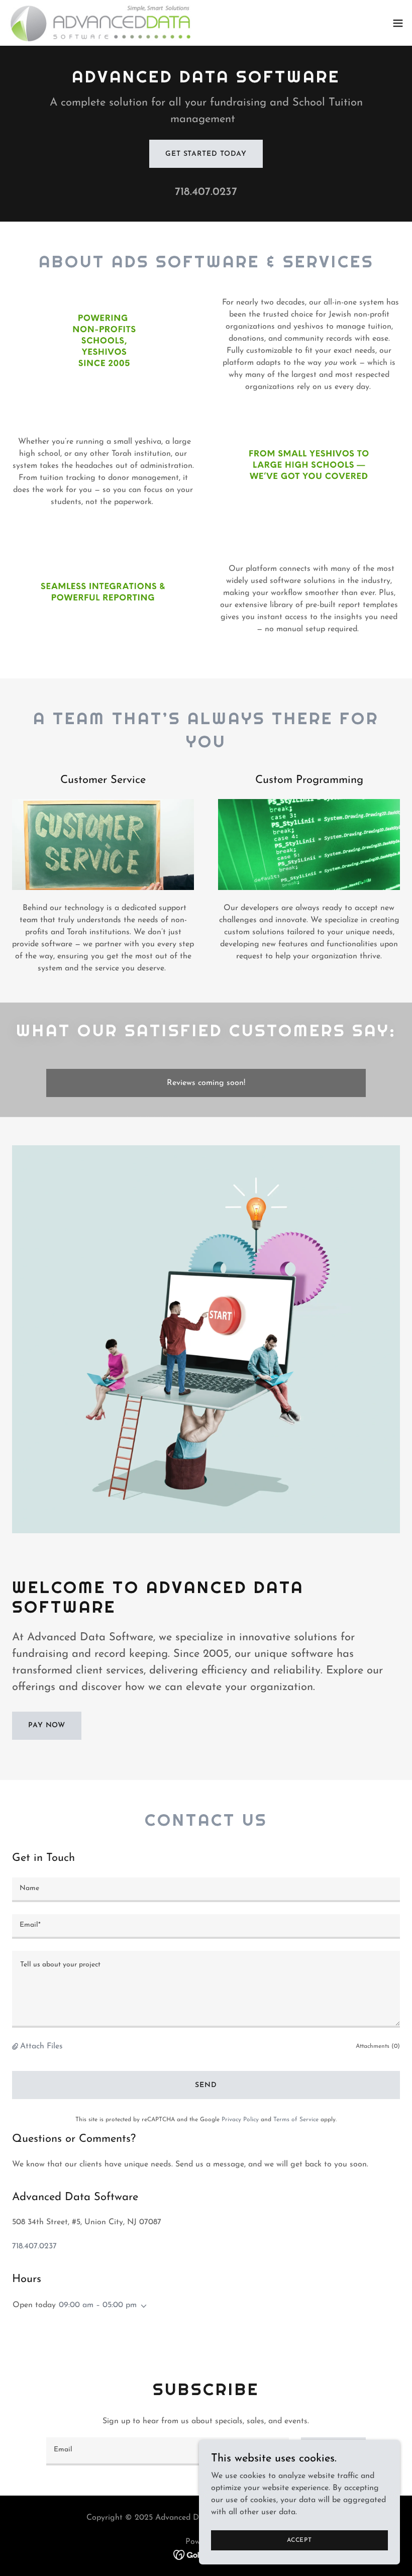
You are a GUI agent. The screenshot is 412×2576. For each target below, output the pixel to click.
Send (206, 2085)
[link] (100, 23)
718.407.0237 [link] (206, 192)
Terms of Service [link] (296, 2120)
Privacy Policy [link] (240, 2120)
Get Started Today (206, 154)
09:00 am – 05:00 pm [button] (98, 2305)
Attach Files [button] (41, 2046)
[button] (398, 23)
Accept (299, 2540)
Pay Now (47, 1725)
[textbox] (206, 1890)
